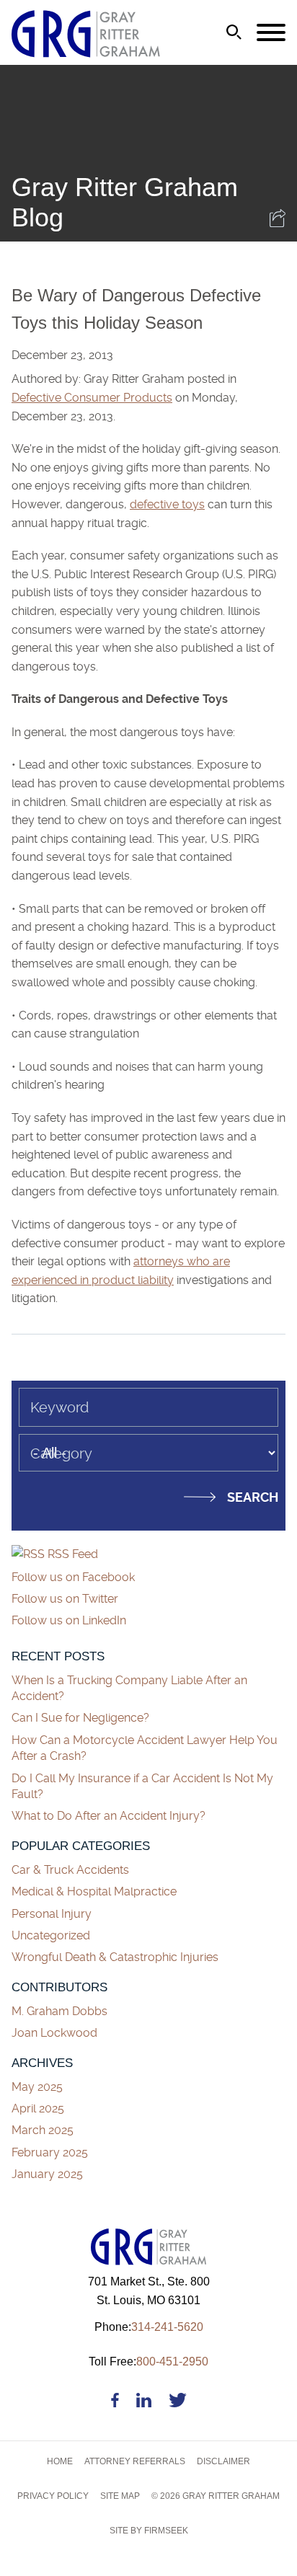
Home (60, 2461)
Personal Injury (52, 1914)
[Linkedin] (144, 2403)
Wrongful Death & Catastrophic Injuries (115, 1957)
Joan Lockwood (54, 2033)
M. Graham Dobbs (59, 2011)
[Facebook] (115, 2403)
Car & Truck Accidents (70, 1870)
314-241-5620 (149, 2327)
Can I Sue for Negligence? (82, 1718)
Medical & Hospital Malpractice (94, 1891)
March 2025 (43, 2130)
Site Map (120, 2496)
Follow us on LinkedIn (69, 1620)
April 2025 (38, 2108)
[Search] (234, 32)
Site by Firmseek (149, 2531)
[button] (278, 223)
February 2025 (50, 2152)
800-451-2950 (148, 2362)
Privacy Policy (53, 2496)
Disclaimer (223, 2461)
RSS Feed (71, 1554)
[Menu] (271, 33)
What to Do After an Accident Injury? (108, 1816)
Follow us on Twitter (65, 1599)
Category (61, 1453)
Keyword (59, 1407)
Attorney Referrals (135, 2461)
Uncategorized (51, 1935)
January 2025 (47, 2174)
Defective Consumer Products (92, 398)
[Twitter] (178, 2403)
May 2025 (37, 2087)
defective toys (167, 504)
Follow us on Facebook (73, 1577)
